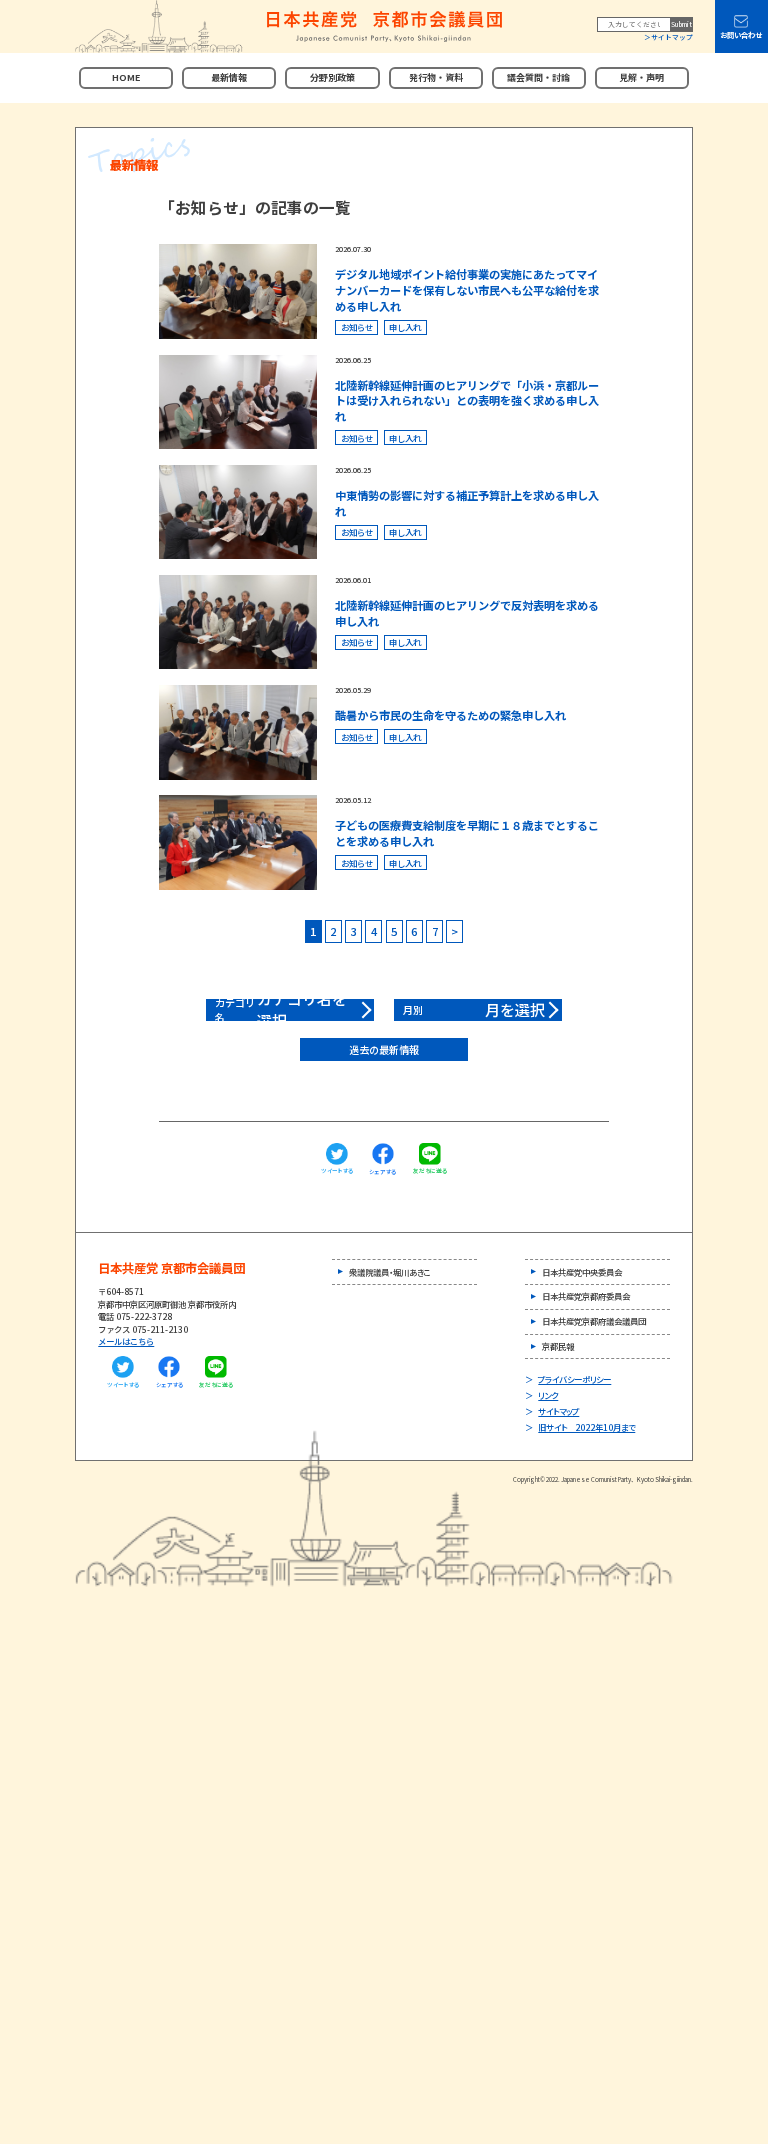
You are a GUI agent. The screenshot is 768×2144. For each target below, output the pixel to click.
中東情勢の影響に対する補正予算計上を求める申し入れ (467, 503)
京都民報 (558, 1346)
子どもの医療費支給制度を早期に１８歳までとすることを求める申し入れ (467, 833)
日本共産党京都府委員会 (586, 1296)
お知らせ (357, 327)
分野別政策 (332, 77)
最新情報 (229, 77)
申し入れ (405, 327)
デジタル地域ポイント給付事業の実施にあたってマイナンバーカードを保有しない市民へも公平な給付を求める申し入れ (467, 290)
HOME (126, 77)
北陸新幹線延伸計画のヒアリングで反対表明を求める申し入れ (467, 613)
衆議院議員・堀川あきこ (390, 1272)
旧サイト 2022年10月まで (586, 1427)
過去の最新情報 (384, 1049)
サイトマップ (672, 37)
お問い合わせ (741, 35)
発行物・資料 (436, 77)
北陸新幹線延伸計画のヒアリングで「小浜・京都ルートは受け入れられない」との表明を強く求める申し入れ (467, 401)
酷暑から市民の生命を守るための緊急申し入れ (450, 715)
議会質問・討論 (538, 77)
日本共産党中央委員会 (582, 1272)
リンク (548, 1395)
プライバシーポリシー (574, 1379)
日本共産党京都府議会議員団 (594, 1321)
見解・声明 (641, 77)
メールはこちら (126, 1341)
